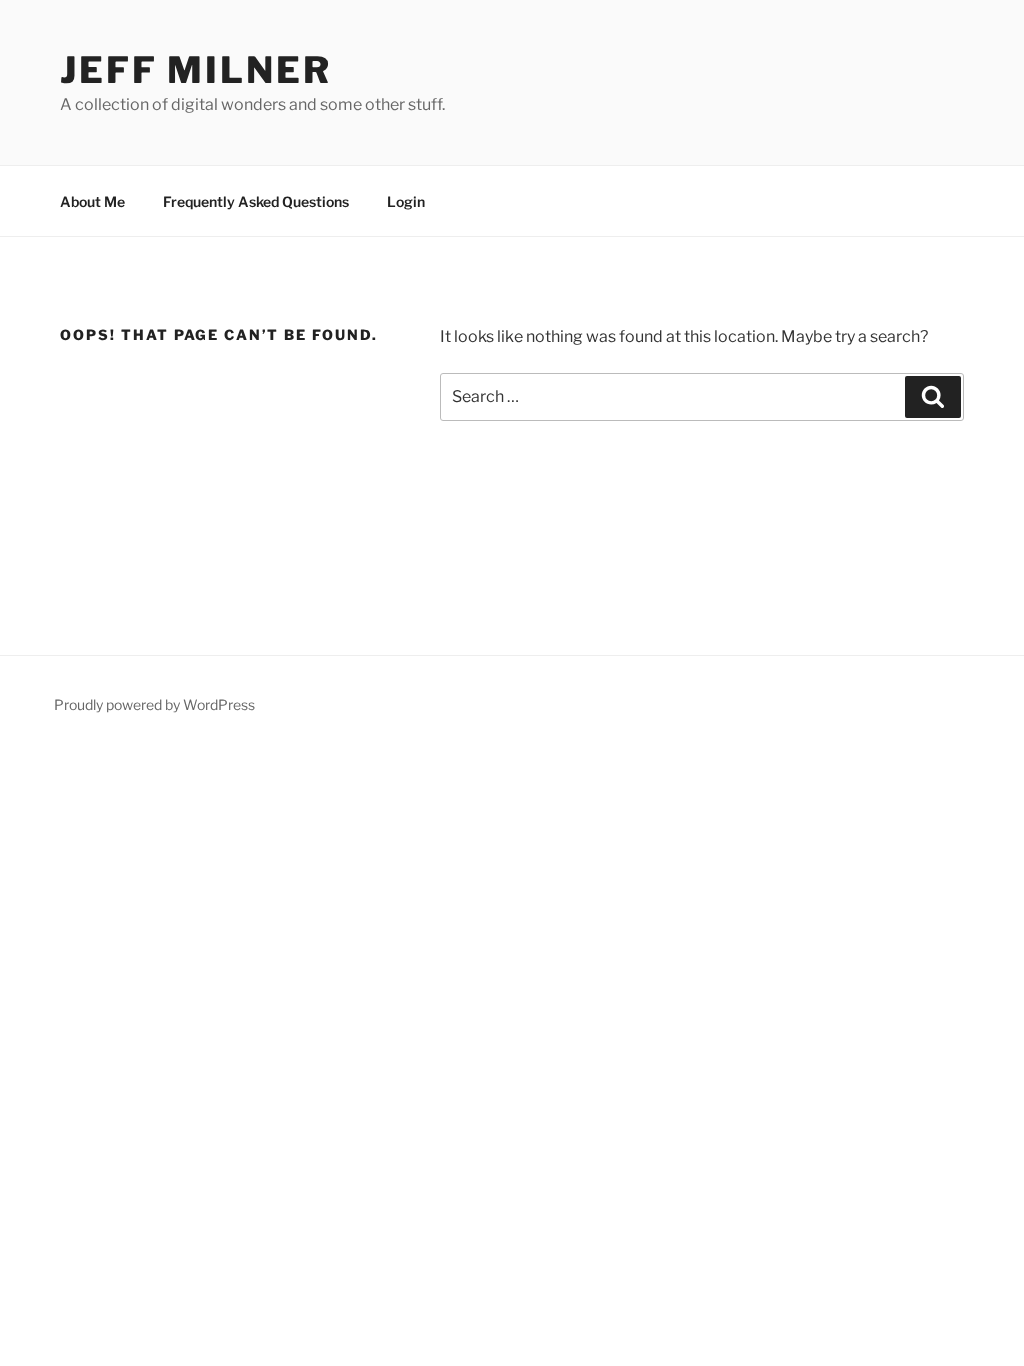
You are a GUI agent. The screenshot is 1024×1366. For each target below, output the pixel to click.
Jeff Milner (196, 70)
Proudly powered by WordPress (154, 704)
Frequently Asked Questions (256, 201)
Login (406, 201)
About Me (92, 201)
